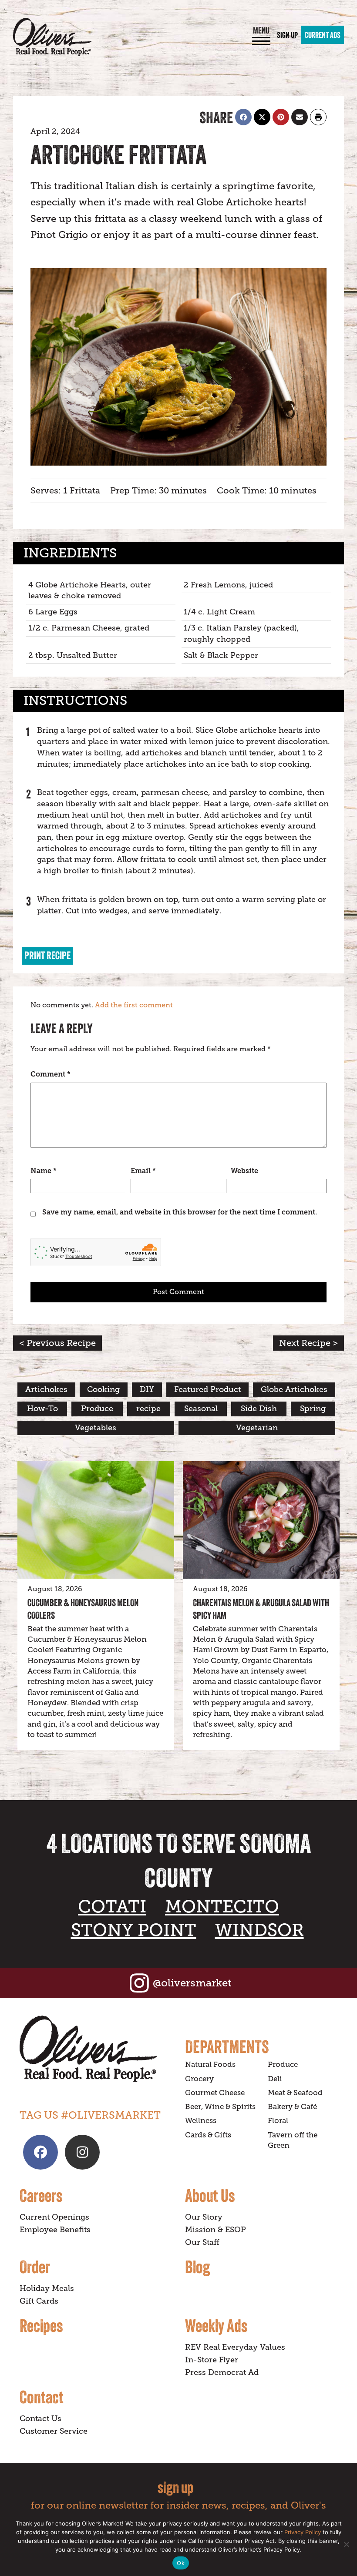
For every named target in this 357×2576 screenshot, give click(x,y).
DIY (147, 1389)
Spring (313, 1409)
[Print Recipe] (318, 117)
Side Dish (259, 1409)
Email (143, 1171)
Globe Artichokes (294, 1389)
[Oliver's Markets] (52, 37)
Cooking (103, 1389)
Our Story (204, 2217)
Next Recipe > (308, 1343)
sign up (175, 2487)
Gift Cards (39, 2301)
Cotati (112, 1907)
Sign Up (287, 35)
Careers (41, 2195)
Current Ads (323, 35)
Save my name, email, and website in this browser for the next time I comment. (180, 1212)
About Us (210, 2195)
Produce (97, 1409)
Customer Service (54, 2431)
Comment (51, 1074)
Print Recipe (47, 955)
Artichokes (46, 1389)
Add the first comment (134, 1005)
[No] (346, 2544)
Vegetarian (257, 1428)
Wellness (201, 2121)
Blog (197, 2267)
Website (244, 1171)
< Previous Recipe (57, 1343)
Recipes (41, 2325)
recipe (148, 1409)
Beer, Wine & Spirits (220, 2107)
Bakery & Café (292, 2107)
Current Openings (54, 2217)
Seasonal (201, 1409)
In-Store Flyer (212, 2360)
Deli (275, 2079)
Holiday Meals (47, 2288)
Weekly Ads (216, 2325)
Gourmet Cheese (215, 2093)
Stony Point (134, 1930)
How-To (42, 1409)
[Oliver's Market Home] (96, 2049)
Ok (181, 2563)
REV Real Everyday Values (235, 2347)
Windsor (259, 1930)
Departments (227, 2046)
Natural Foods (210, 2064)
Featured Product (208, 1389)
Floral (278, 2121)
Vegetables (96, 1428)
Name (44, 1171)
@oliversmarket (192, 1983)
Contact (42, 2397)
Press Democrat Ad (222, 2372)
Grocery (199, 2079)
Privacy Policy (303, 2532)
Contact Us (40, 2418)
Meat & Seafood (295, 2093)
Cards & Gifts (208, 2135)
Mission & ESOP (216, 2230)
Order (35, 2267)
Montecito (222, 1907)
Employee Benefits (55, 2230)
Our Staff (202, 2242)
